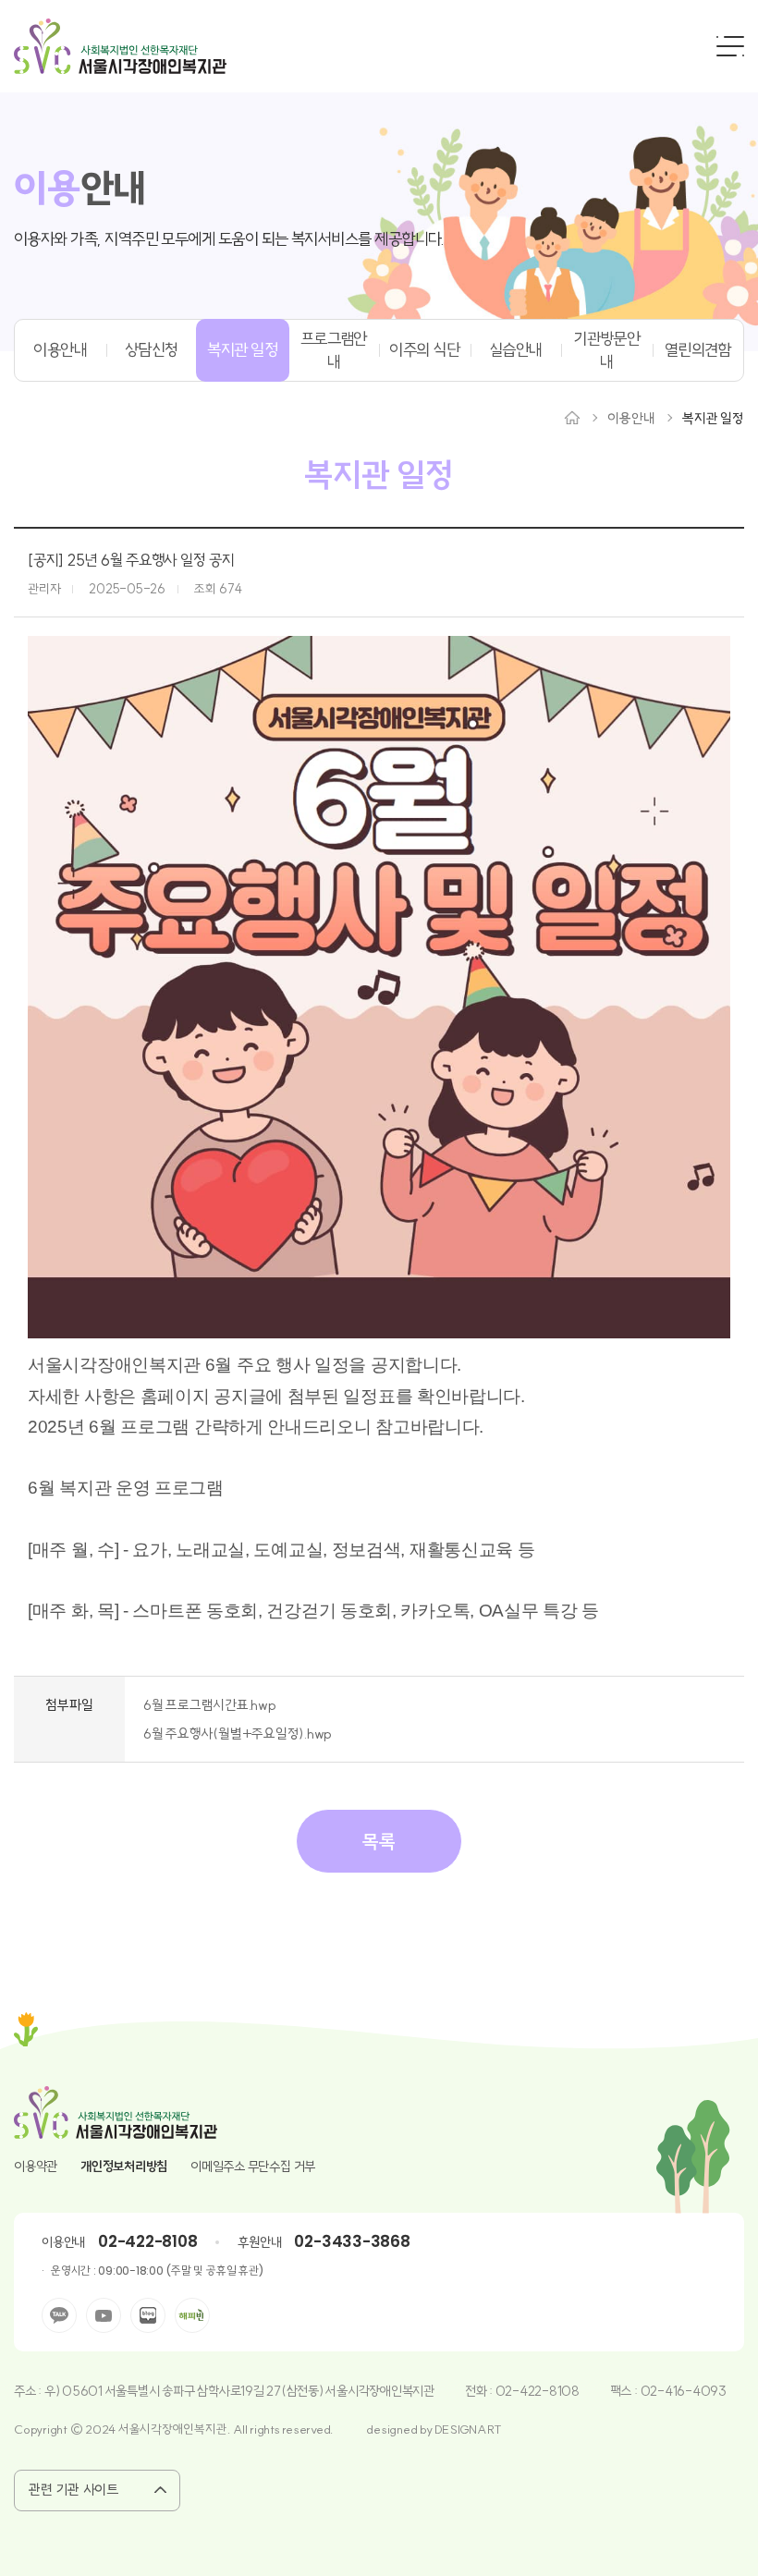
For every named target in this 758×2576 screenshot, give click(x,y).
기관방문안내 (606, 350)
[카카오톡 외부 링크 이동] (59, 2315)
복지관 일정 (242, 350)
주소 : (29, 2391)
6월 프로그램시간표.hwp (210, 1705)
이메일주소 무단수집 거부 (253, 2167)
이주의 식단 (424, 350)
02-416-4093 (684, 2391)
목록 (379, 1841)
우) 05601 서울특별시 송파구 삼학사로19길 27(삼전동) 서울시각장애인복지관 (239, 2391)
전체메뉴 (730, 46)
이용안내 (60, 350)
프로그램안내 (334, 350)
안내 (80, 189)
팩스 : (625, 2391)
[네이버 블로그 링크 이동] (148, 2315)
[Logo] (120, 46)
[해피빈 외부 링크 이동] (192, 2315)
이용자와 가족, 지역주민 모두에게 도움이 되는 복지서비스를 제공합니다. (229, 239)
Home (572, 418)
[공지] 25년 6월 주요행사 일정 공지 (131, 560)
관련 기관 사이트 (73, 2490)
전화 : (480, 2391)
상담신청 (152, 350)
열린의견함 (698, 350)
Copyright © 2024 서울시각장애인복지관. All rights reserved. (174, 2429)
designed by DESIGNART (434, 2429)
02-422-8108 (147, 2241)
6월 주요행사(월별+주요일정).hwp (238, 1734)
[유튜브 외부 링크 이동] (104, 2315)
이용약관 (36, 2167)
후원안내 (259, 2242)
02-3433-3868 (352, 2241)
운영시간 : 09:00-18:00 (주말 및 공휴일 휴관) (157, 2271)
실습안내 (516, 350)
